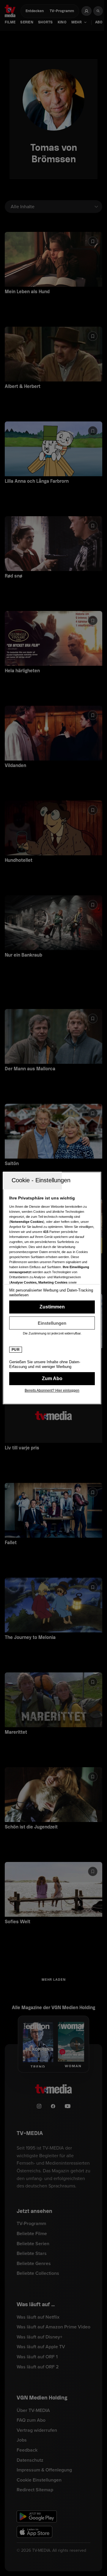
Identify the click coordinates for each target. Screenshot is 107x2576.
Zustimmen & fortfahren (52, 1307)
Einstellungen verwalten (52, 1323)
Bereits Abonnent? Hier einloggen (52, 1390)
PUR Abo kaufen (52, 1379)
